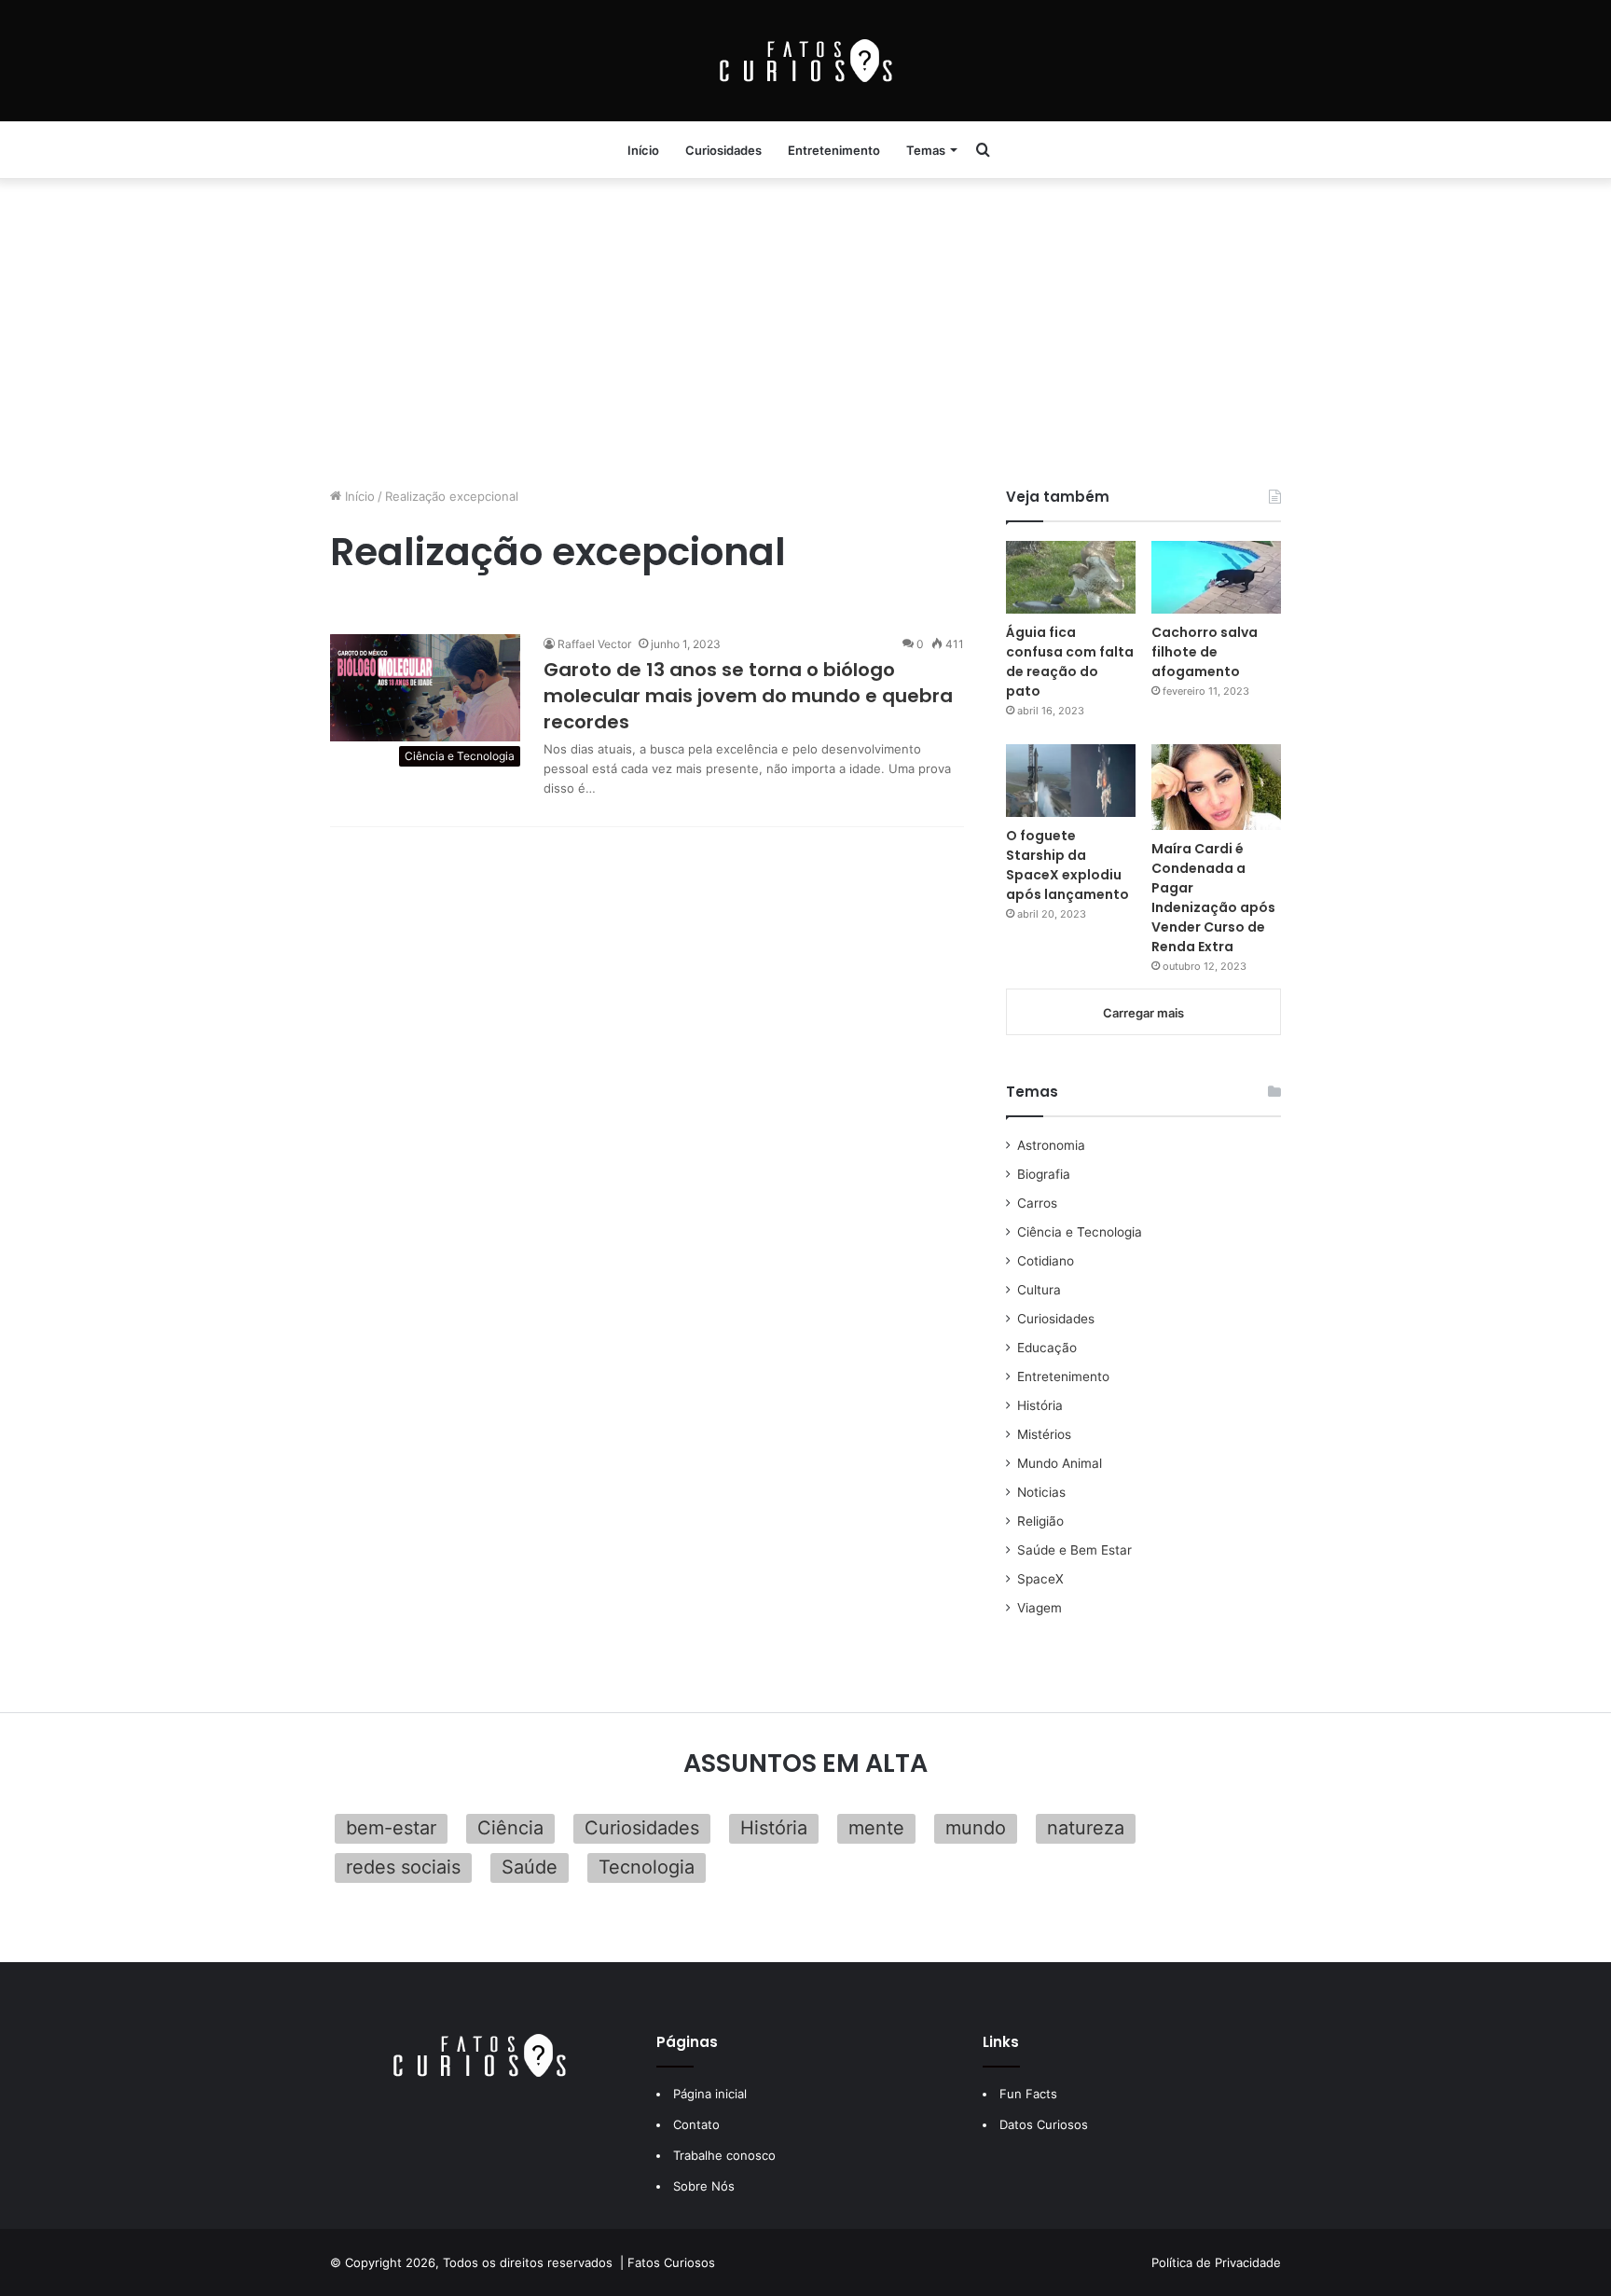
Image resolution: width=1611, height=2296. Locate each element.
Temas (926, 150)
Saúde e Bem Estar (1074, 1550)
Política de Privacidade (1216, 2262)
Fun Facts (1028, 2094)
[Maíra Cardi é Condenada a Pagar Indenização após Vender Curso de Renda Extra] (1216, 787)
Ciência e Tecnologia (1080, 1232)
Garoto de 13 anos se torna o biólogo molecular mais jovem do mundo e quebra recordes (748, 696)
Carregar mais (1143, 1013)
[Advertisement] (805, 328)
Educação (1047, 1348)
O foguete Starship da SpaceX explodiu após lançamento (1067, 865)
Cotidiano (1046, 1261)
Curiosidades (723, 150)
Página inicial (710, 2094)
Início (643, 150)
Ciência (510, 1828)
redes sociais (403, 1867)
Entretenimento (834, 150)
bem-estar (391, 1828)
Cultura (1039, 1290)
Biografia (1044, 1174)
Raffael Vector (594, 644)
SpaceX (1040, 1579)
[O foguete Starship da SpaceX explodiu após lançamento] (1071, 781)
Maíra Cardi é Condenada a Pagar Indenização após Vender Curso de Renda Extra (1213, 898)
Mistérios (1044, 1434)
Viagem (1040, 1608)
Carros (1037, 1203)
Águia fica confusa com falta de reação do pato (1070, 662)
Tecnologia (647, 1867)
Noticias (1041, 1492)
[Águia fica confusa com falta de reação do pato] (1071, 577)
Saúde (530, 1867)
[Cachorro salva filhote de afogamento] (1216, 577)
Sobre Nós (704, 2186)
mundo (976, 1828)
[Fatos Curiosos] (805, 61)
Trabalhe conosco (724, 2155)
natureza (1086, 1828)
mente (876, 1828)
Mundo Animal (1060, 1463)
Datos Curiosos (1044, 2124)
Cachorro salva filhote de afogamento (1205, 652)
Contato (696, 2124)
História (1040, 1405)
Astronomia (1051, 1145)
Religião (1040, 1521)
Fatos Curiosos (671, 2262)
